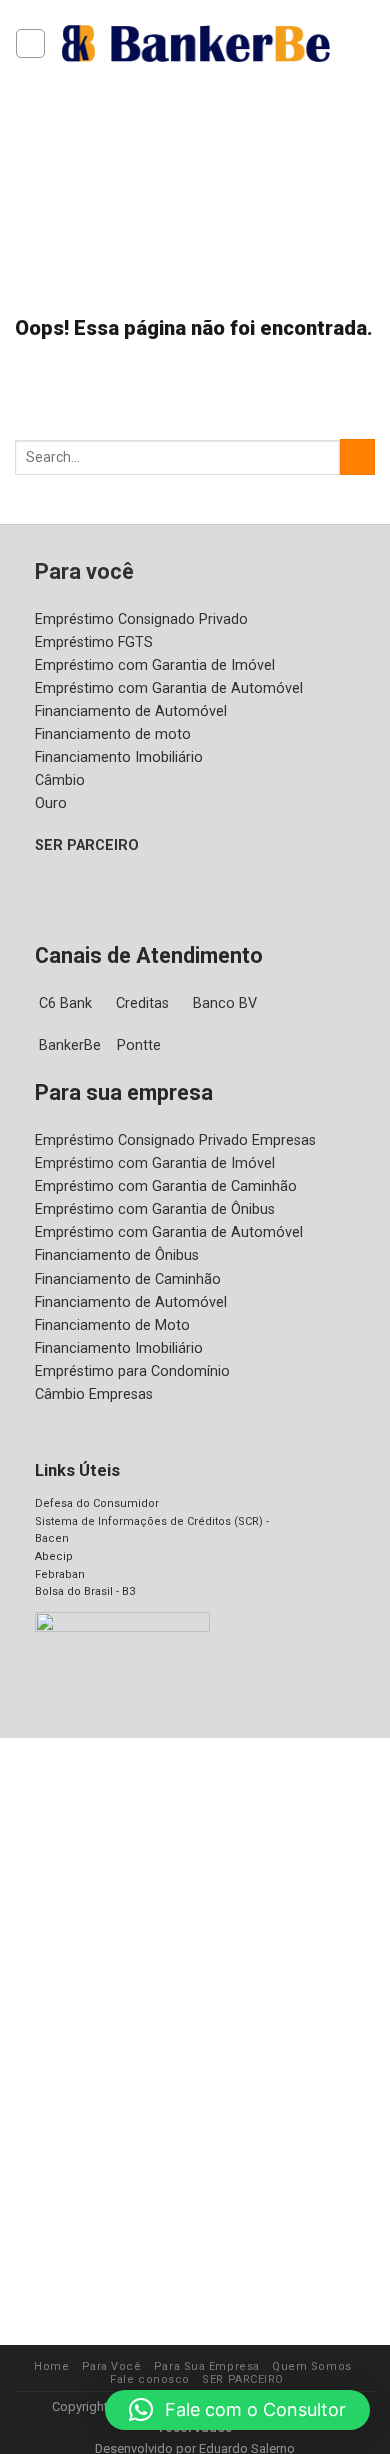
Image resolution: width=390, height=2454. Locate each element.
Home (51, 2366)
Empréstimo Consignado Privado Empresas (175, 1140)
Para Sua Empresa (207, 2366)
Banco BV (225, 1003)
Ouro (51, 803)
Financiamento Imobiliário (119, 757)
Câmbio (60, 780)
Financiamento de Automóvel (131, 711)
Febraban (60, 1574)
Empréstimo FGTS (94, 642)
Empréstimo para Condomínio (132, 1371)
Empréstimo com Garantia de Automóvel (169, 688)
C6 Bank (65, 1003)
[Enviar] (357, 457)
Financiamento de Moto (112, 1325)
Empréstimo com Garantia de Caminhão (166, 1186)
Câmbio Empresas (94, 1394)
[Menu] (30, 43)
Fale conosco (150, 2379)
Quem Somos (312, 2366)
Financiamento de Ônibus (117, 1255)
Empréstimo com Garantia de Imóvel (155, 665)
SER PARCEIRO (87, 845)
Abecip (54, 1556)
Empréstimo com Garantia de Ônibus (155, 1209)
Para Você (112, 2366)
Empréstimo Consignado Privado (141, 619)
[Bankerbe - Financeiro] (196, 43)
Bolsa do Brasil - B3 (85, 1591)
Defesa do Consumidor (97, 1503)
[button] (237, 2410)
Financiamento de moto (113, 734)
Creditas (142, 1003)
